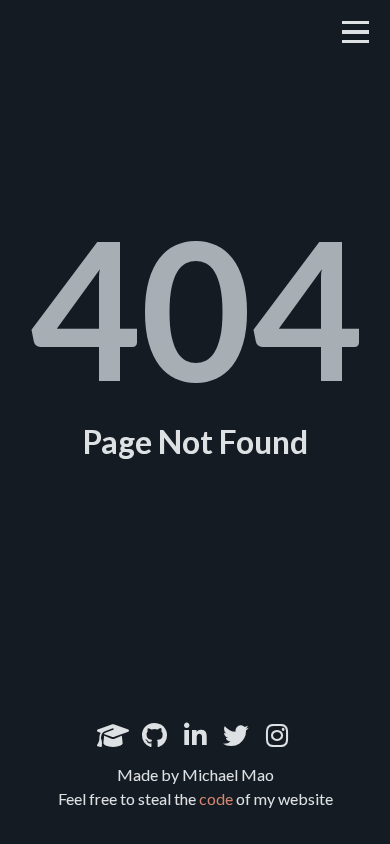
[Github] (154, 735)
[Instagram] (277, 735)
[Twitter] (236, 735)
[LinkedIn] (195, 735)
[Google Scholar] (113, 735)
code (216, 798)
